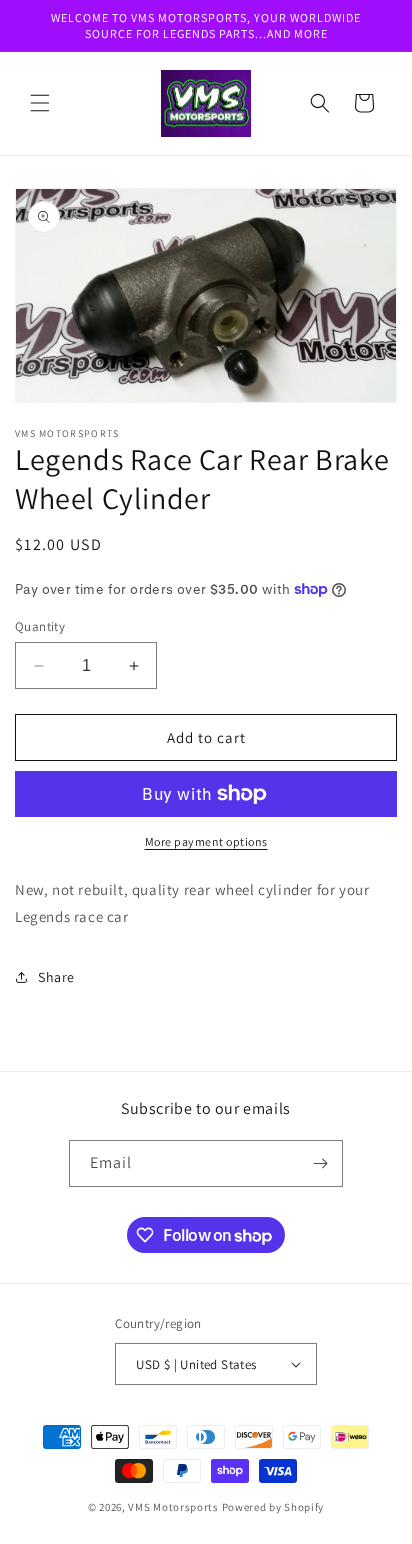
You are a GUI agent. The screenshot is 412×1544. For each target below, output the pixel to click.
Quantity (40, 626)
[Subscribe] (320, 1163)
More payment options (206, 841)
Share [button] (56, 977)
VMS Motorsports (173, 1507)
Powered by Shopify (273, 1507)
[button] (40, 103)
